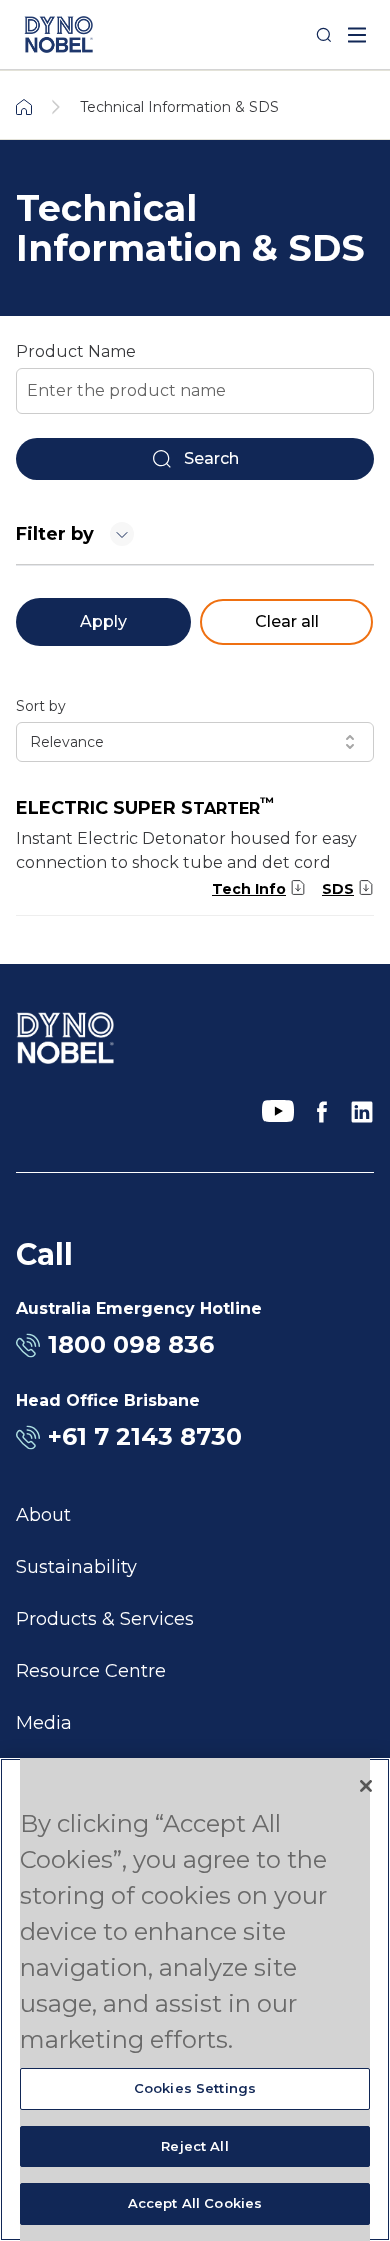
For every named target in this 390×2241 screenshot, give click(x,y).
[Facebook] (322, 1112)
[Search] (324, 35)
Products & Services (105, 1619)
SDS (338, 889)
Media (44, 1723)
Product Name (76, 351)
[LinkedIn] (362, 1112)
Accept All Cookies (195, 2203)
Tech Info (249, 889)
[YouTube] (278, 1112)
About (43, 1515)
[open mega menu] (357, 35)
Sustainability (76, 1567)
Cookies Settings (195, 2088)
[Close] (366, 1786)
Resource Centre (91, 1671)
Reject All (194, 2146)
